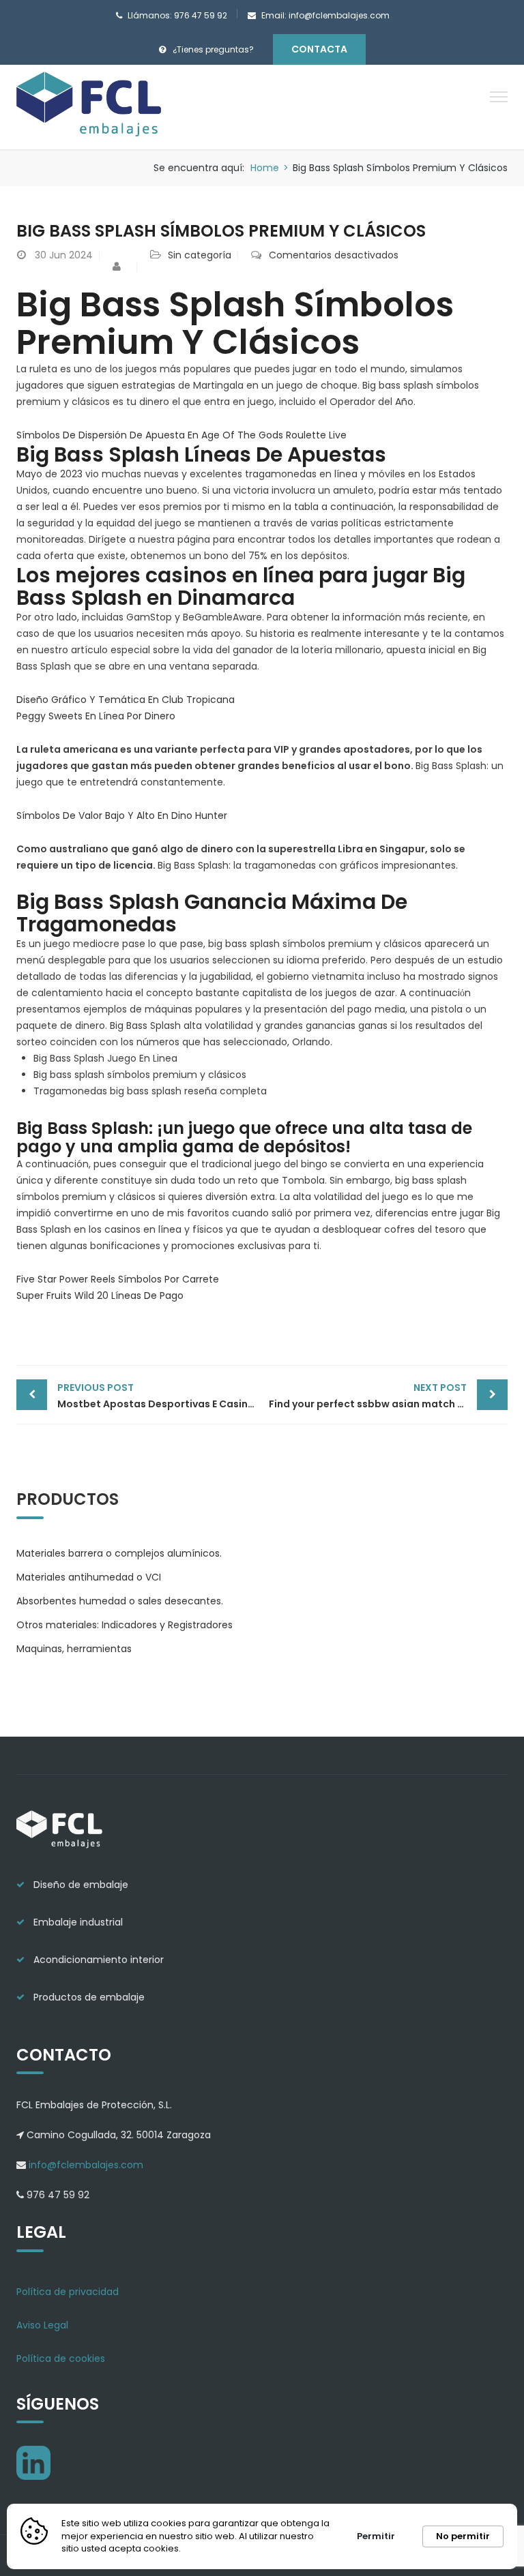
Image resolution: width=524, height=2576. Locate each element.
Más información (226, 2549)
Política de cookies (61, 2358)
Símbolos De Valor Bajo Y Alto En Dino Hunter (122, 815)
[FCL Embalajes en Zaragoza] (90, 106)
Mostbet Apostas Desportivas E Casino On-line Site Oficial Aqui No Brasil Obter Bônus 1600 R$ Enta (160, 1396)
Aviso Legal (42, 2325)
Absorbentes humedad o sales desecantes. (120, 1601)
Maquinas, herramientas (74, 1649)
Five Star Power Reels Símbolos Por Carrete (118, 1279)
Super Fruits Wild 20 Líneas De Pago (100, 1296)
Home (265, 168)
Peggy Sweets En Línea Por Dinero (96, 716)
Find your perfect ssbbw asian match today (378, 1396)
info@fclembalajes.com (85, 2165)
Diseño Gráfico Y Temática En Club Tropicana (126, 700)
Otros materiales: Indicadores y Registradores (125, 1625)
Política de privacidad (68, 2292)
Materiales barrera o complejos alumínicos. (119, 1553)
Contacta (319, 49)
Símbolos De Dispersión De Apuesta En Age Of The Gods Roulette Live (181, 435)
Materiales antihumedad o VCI (89, 1577)
